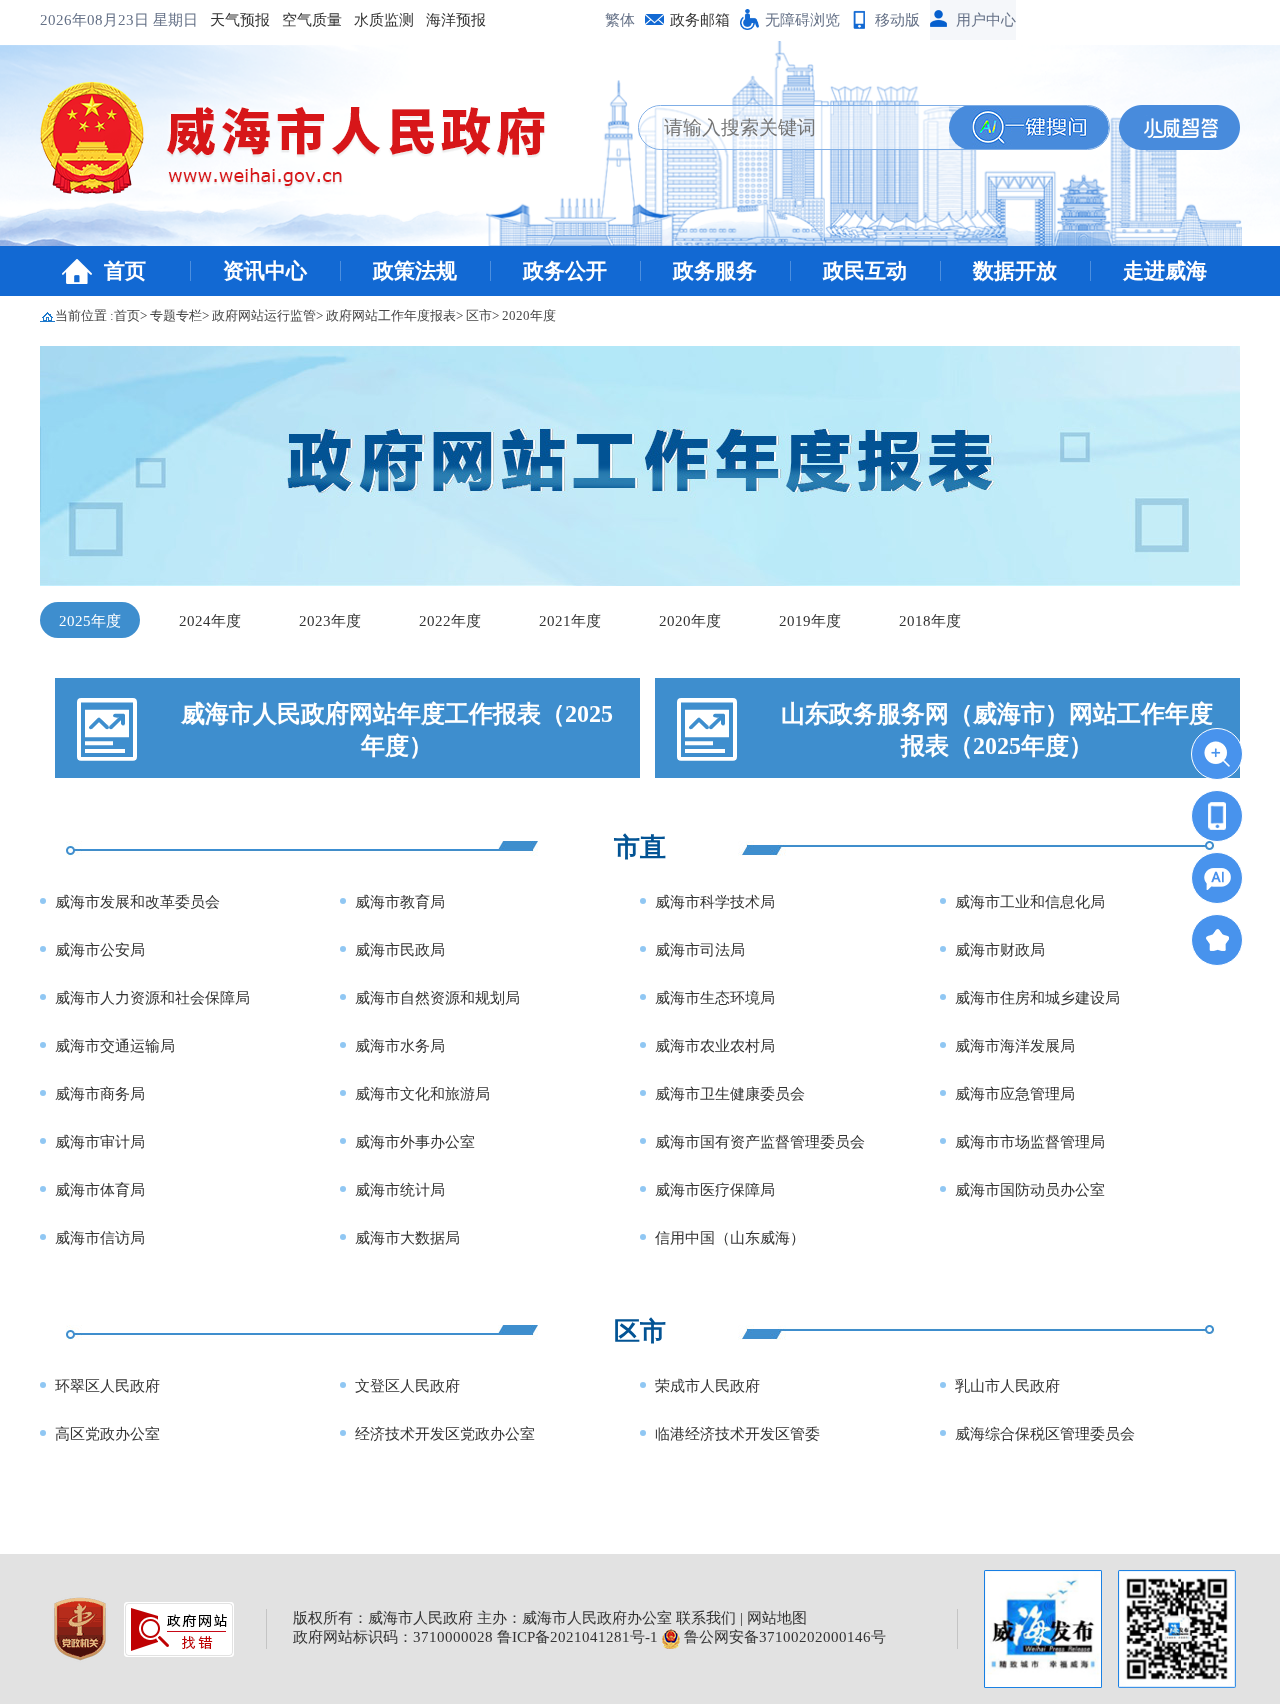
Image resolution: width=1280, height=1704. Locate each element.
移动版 (897, 20)
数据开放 (1015, 271)
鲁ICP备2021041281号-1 (577, 1637)
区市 (479, 315)
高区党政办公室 (107, 1434)
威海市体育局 (100, 1190)
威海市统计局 (400, 1190)
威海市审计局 (100, 1142)
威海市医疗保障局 (715, 1190)
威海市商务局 (100, 1094)
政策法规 (415, 271)
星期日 (175, 20)
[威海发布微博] (1043, 1629)
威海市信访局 (100, 1238)
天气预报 (240, 20)
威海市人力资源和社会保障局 (152, 998)
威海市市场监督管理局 (1030, 1142)
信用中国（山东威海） (730, 1238)
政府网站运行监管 (264, 315)
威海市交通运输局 (115, 1046)
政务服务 (715, 271)
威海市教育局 (400, 902)
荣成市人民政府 (707, 1386)
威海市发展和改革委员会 (137, 902)
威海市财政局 (1000, 950)
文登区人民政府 (407, 1386)
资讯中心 (265, 271)
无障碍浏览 (802, 20)
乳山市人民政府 (1007, 1386)
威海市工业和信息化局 (1030, 902)
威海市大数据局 (407, 1238)
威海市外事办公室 (415, 1142)
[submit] (1029, 127)
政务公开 (565, 271)
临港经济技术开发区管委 (737, 1434)
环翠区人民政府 (107, 1386)
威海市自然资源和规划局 (437, 998)
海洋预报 (456, 20)
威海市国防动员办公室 (1030, 1190)
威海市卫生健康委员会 (730, 1094)
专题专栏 (176, 315)
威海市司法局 (700, 950)
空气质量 (312, 20)
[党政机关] (82, 1627)
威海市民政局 (400, 950)
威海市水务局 (400, 1046)
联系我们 (706, 1618)
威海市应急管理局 (1015, 1094)
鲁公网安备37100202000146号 (783, 1637)
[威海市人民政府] (308, 145)
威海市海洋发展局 (1015, 1046)
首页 (125, 271)
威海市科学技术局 (715, 902)
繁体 (620, 20)
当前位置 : (84, 315)
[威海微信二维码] (1177, 1629)
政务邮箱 (700, 20)
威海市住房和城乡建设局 (1037, 998)
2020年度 (529, 315)
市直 (640, 847)
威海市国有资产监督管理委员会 (760, 1142)
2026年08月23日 (96, 20)
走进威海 (1165, 271)
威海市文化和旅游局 (422, 1094)
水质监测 (384, 20)
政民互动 (865, 271)
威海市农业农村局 (715, 1046)
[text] (794, 127)
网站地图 (777, 1618)
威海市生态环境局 (715, 998)
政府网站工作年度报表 (391, 315)
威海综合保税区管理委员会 (1045, 1434)
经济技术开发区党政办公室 (445, 1434)
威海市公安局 (100, 950)
